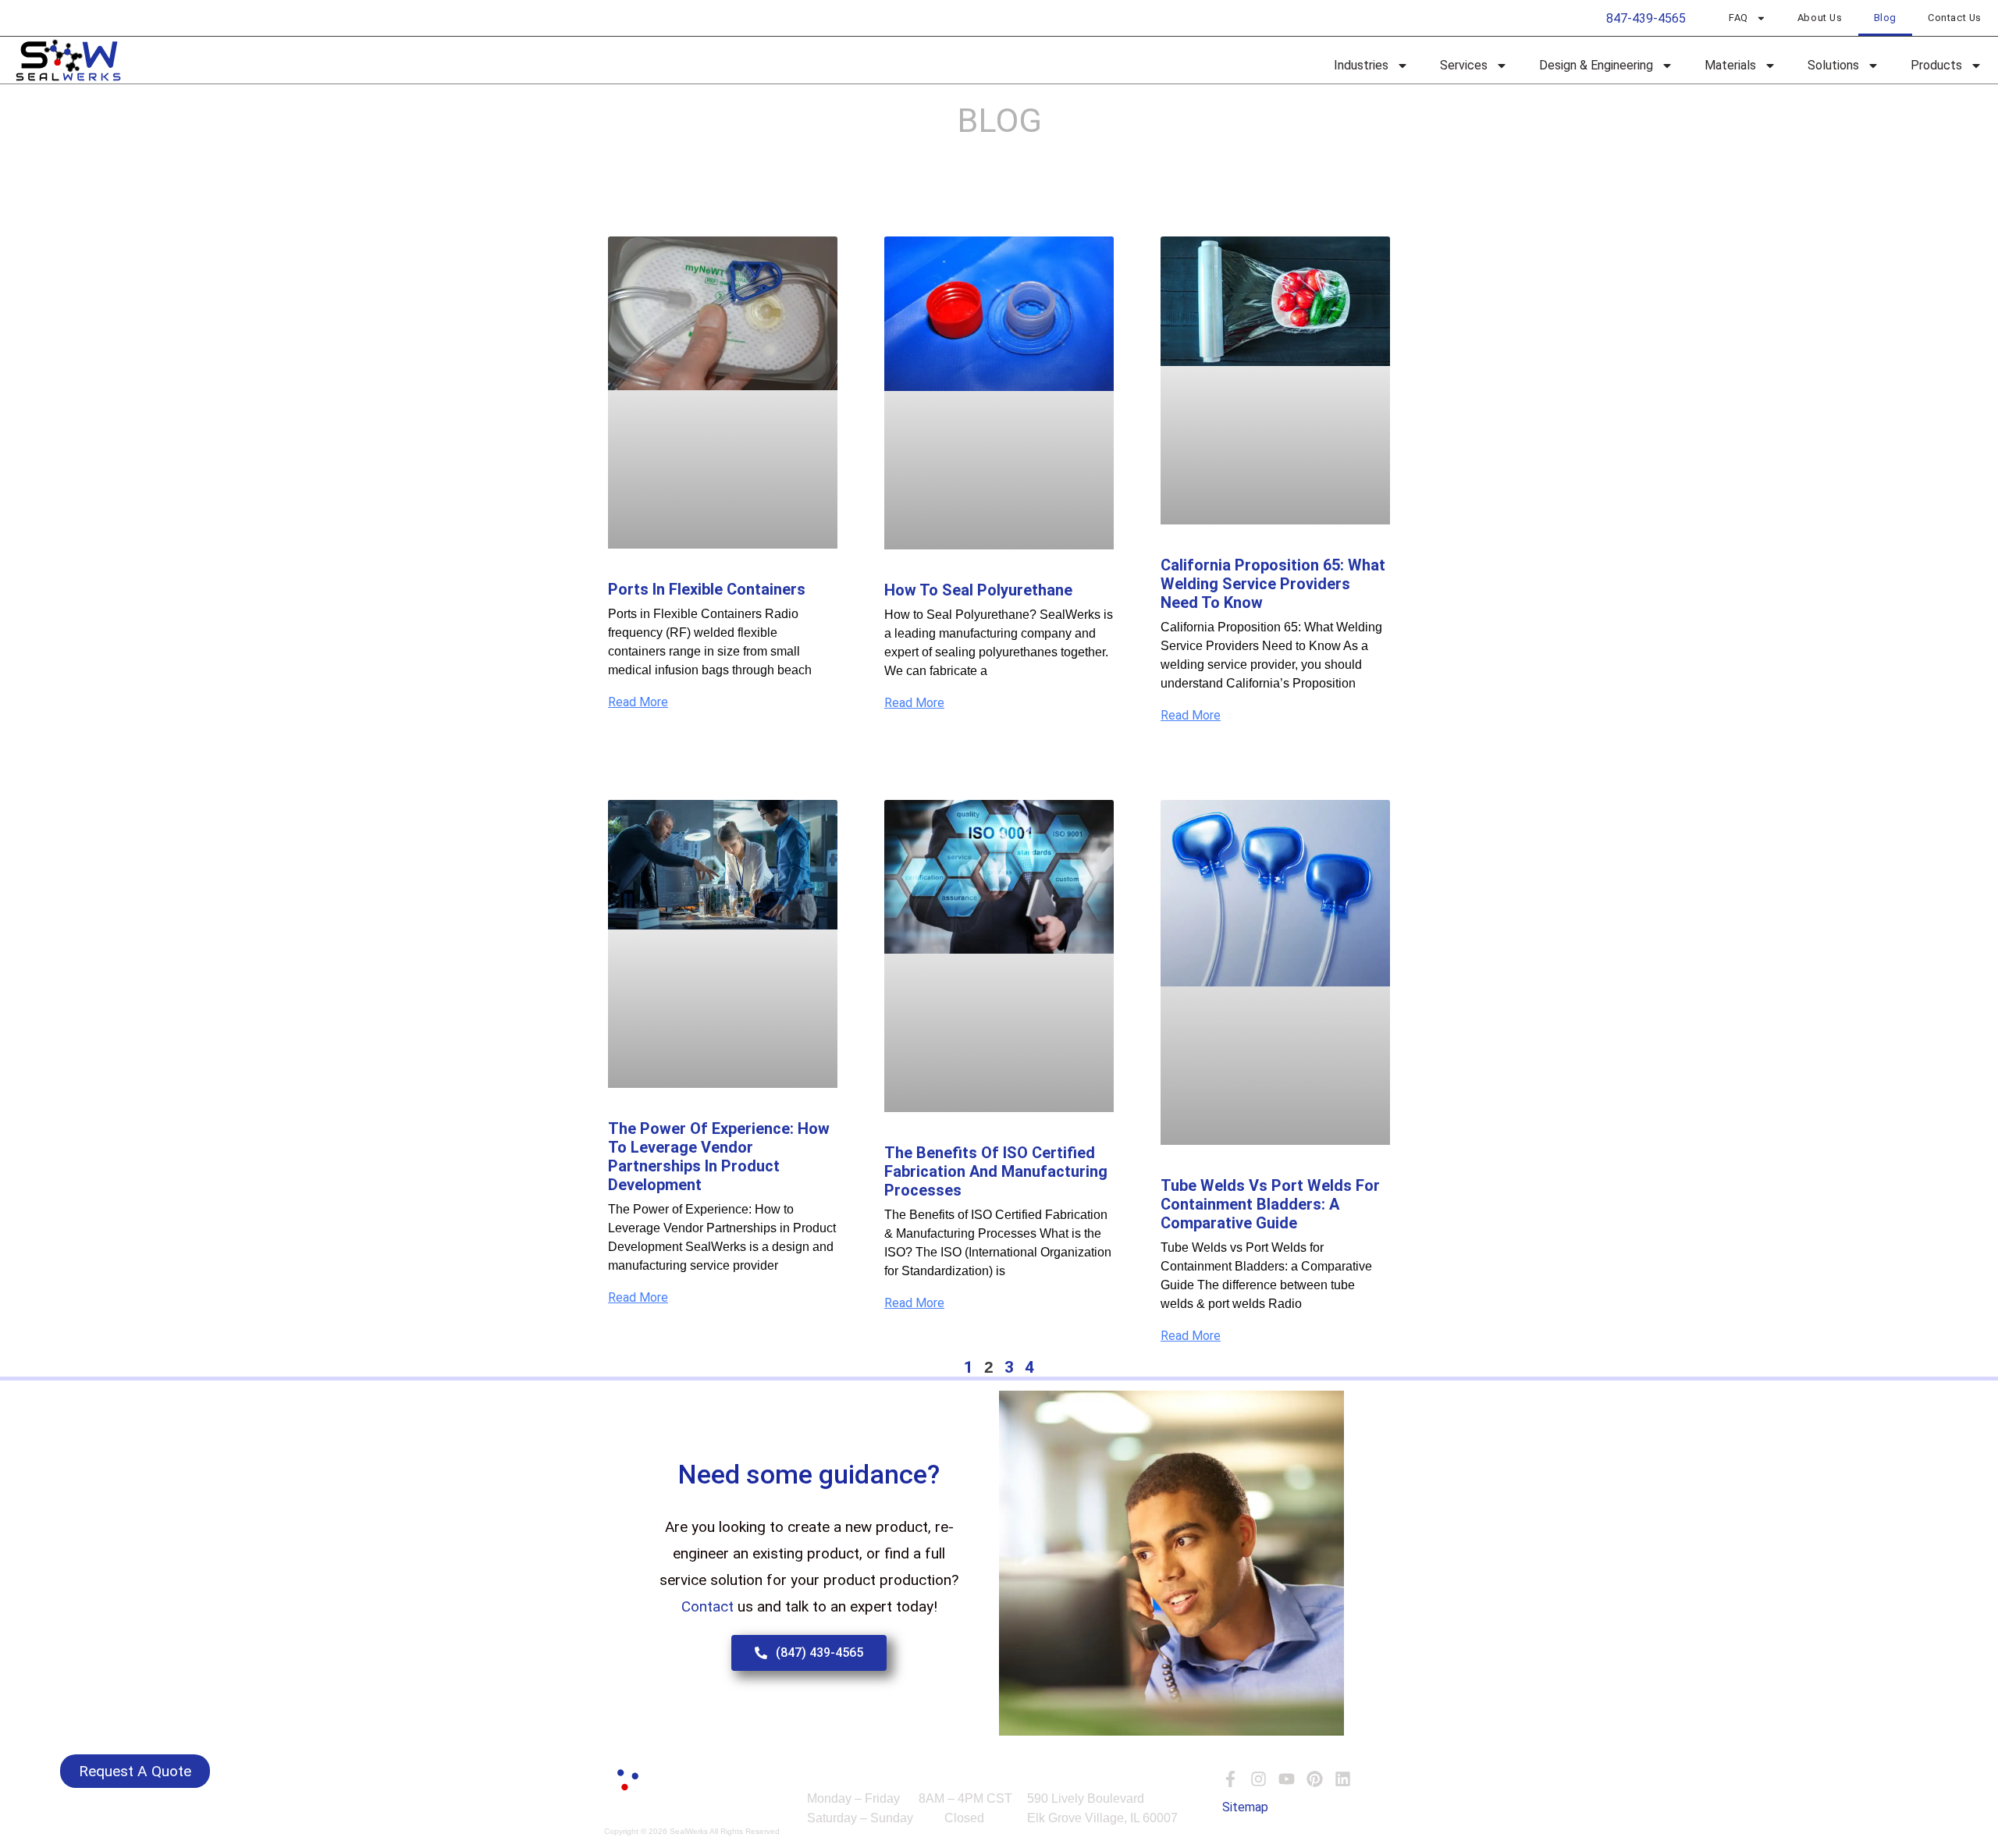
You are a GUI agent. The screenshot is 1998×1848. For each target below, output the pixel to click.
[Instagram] (1259, 1779)
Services (1464, 65)
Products (1936, 65)
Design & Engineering (1596, 65)
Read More (638, 702)
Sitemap (1245, 1807)
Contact (709, 1606)
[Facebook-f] (1230, 1779)
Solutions (1833, 65)
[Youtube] (1287, 1779)
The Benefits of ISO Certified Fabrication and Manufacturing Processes (996, 1171)
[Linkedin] (1343, 1779)
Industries (1361, 65)
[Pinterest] (1315, 1779)
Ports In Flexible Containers (707, 589)
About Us (1820, 18)
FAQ (1738, 18)
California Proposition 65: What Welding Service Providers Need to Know (1273, 584)
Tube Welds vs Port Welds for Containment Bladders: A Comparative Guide (1270, 1204)
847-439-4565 (1646, 18)
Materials (1730, 65)
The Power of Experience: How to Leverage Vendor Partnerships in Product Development (719, 1157)
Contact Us (1955, 18)
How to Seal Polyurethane (978, 590)
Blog (1885, 18)
